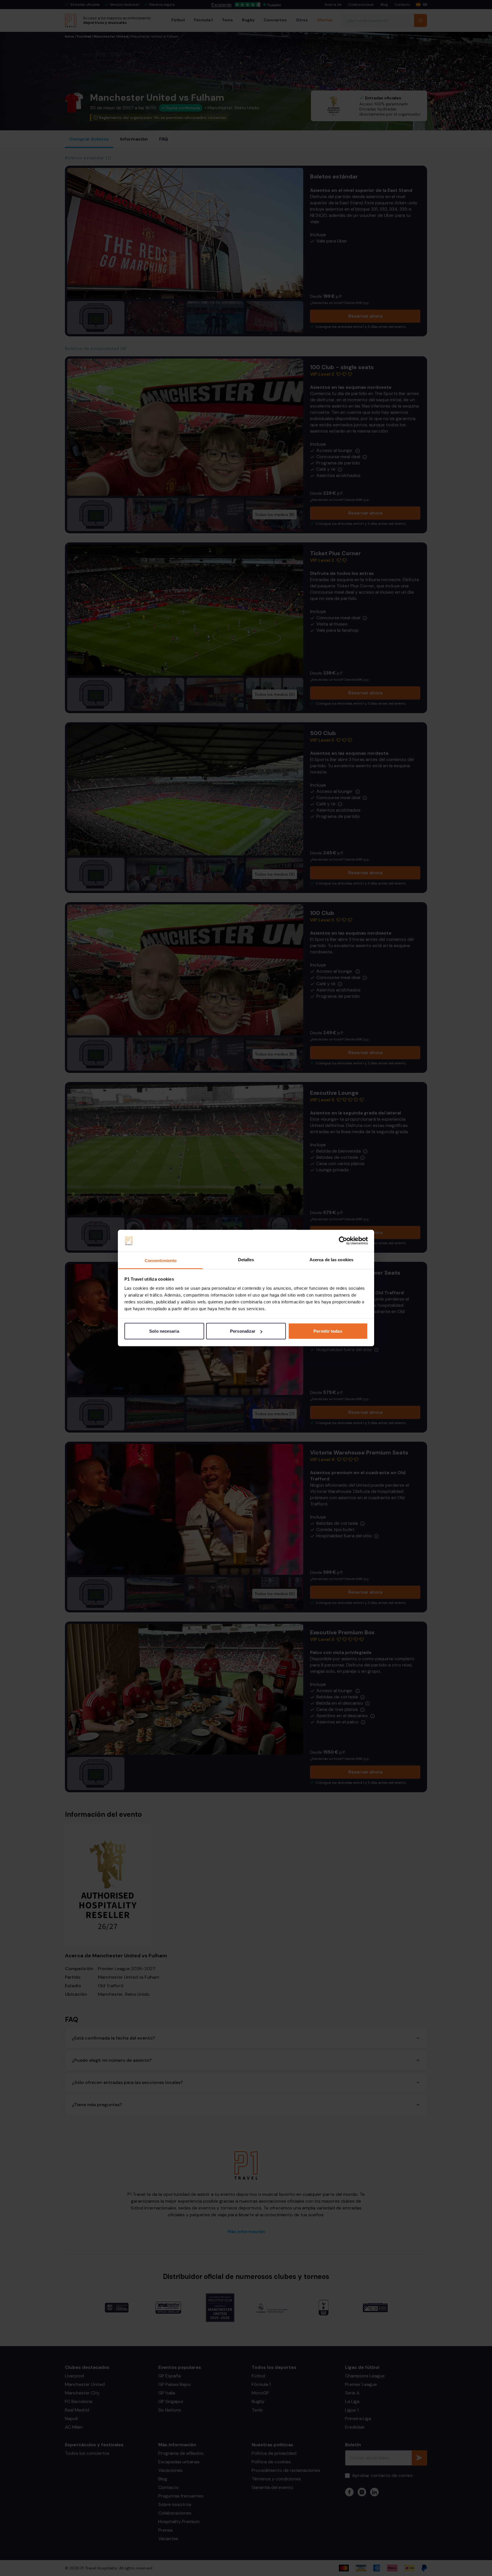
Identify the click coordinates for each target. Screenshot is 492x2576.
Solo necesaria (164, 1331)
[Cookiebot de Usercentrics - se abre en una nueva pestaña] (343, 1241)
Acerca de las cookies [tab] (331, 1259)
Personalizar (243, 1331)
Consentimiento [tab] (161, 1260)
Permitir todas (328, 1331)
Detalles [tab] (246, 1259)
